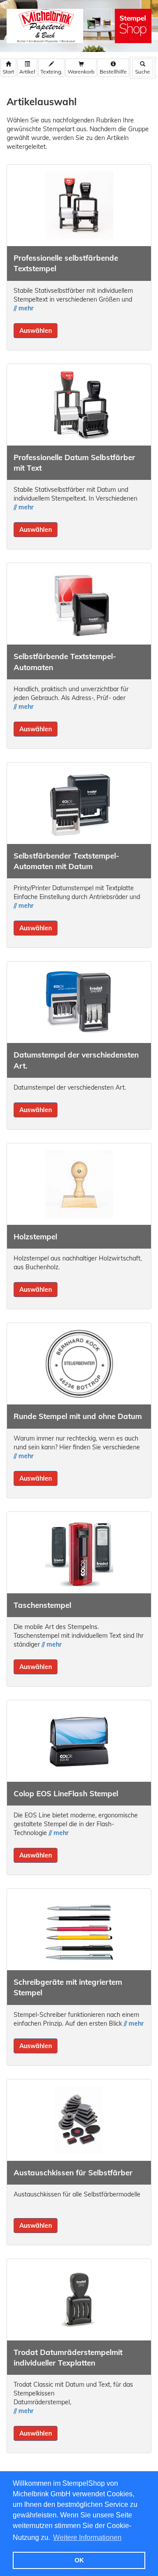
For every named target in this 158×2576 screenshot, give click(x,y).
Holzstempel (35, 1236)
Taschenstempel (42, 1605)
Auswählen (36, 331)
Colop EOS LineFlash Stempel (66, 1793)
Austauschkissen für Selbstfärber (73, 2172)
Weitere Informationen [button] (87, 2537)
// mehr (23, 308)
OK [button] (79, 2560)
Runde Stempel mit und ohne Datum (78, 1416)
